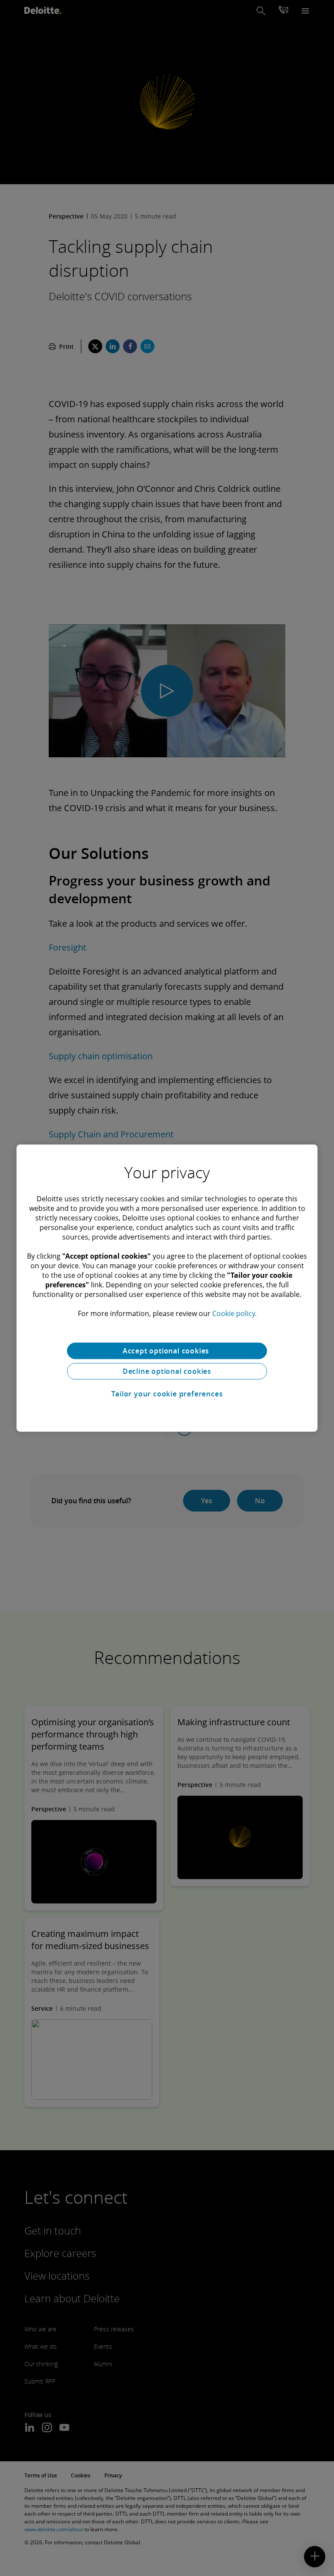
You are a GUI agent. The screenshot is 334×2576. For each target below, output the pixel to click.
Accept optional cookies (167, 1351)
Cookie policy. (234, 1313)
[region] (167, 1288)
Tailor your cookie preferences (167, 1394)
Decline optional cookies (167, 1371)
